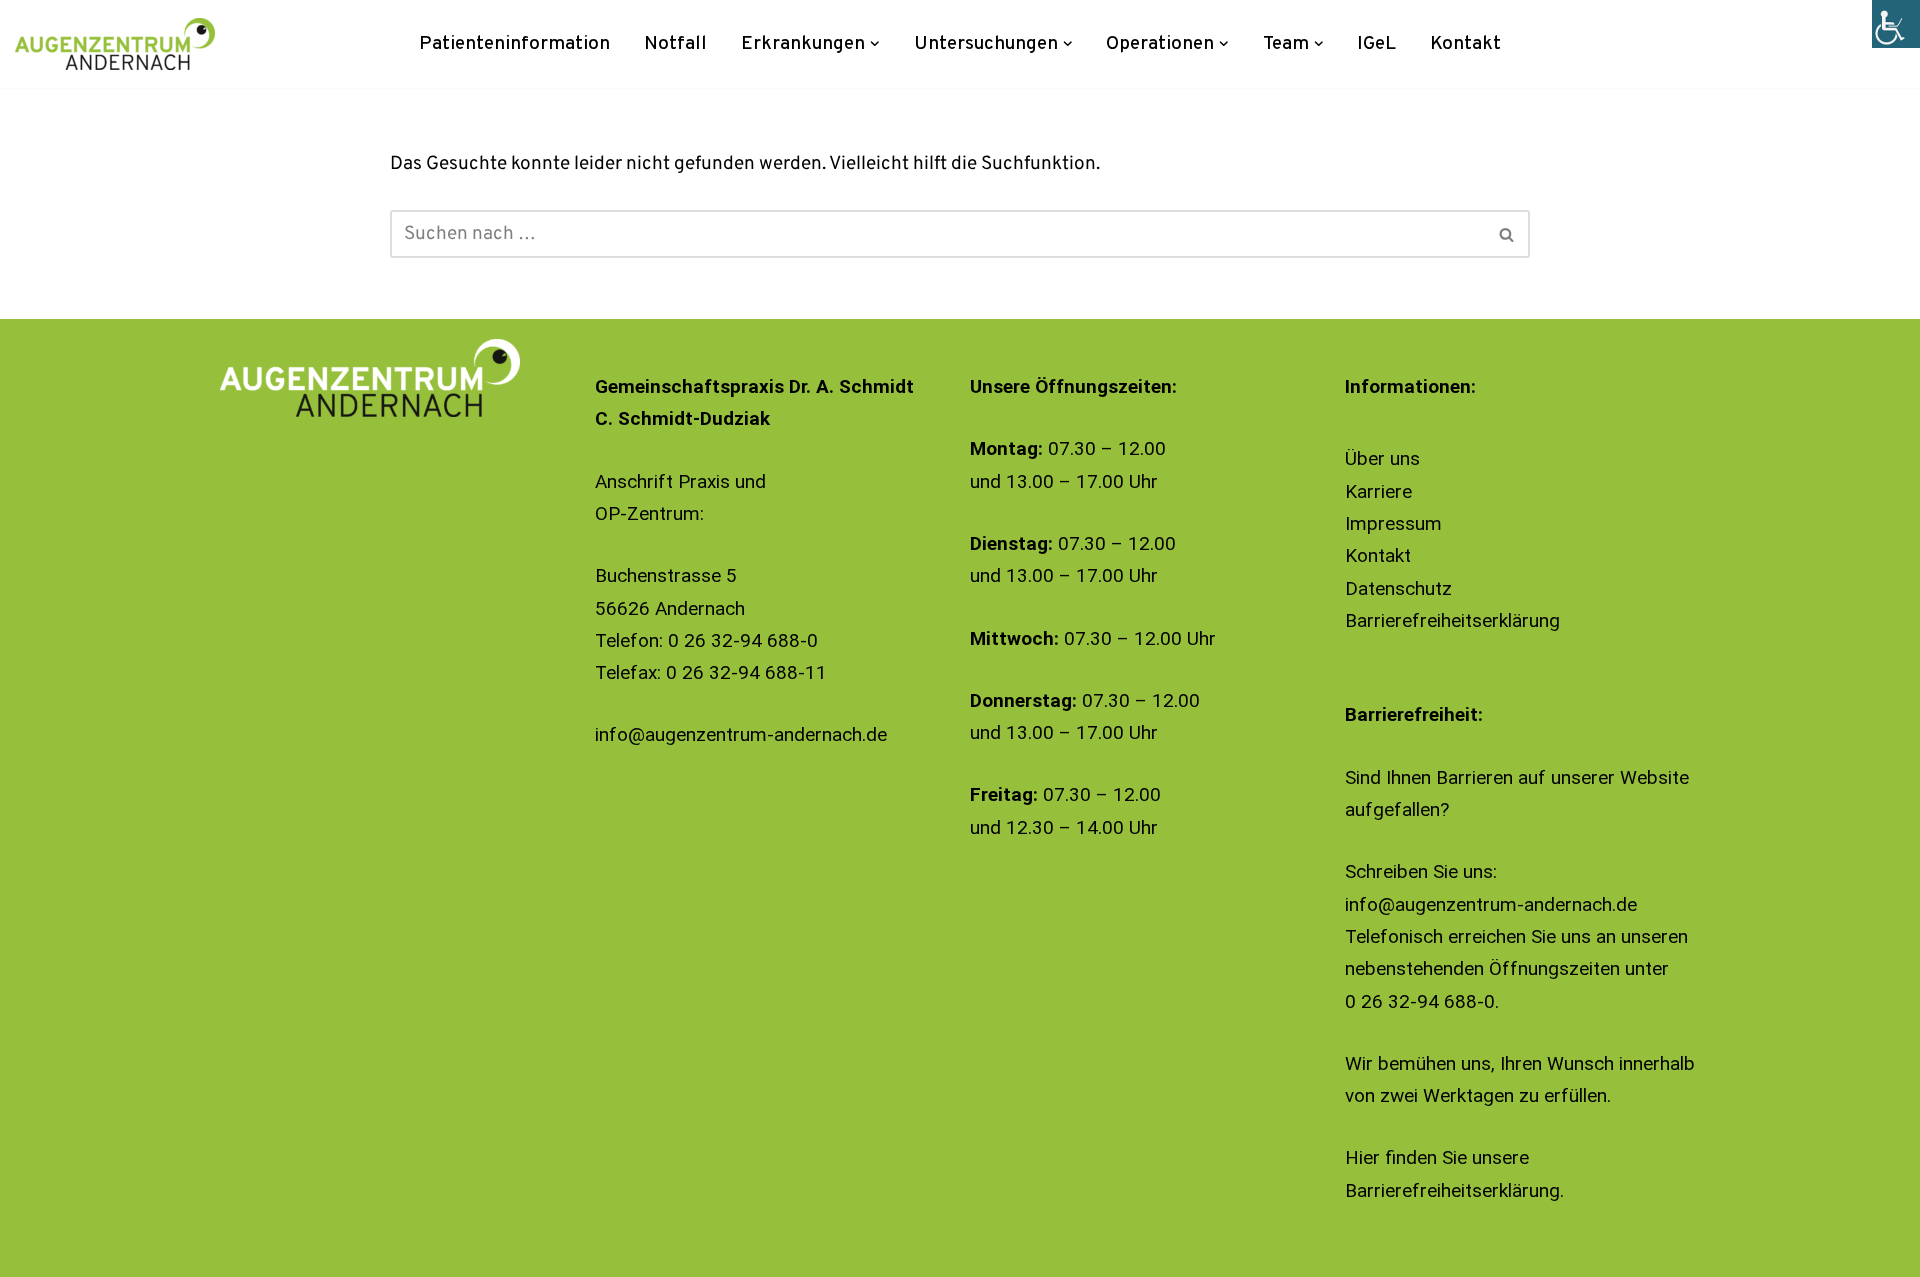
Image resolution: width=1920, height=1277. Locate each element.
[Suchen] (1507, 234)
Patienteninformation (514, 44)
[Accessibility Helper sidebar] (1896, 24)
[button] (875, 44)
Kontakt (1465, 44)
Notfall (675, 44)
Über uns (1382, 458)
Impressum (1393, 523)
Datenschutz (1398, 588)
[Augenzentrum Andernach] (115, 44)
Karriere (1378, 491)
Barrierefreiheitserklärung (1452, 620)
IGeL (1376, 44)
